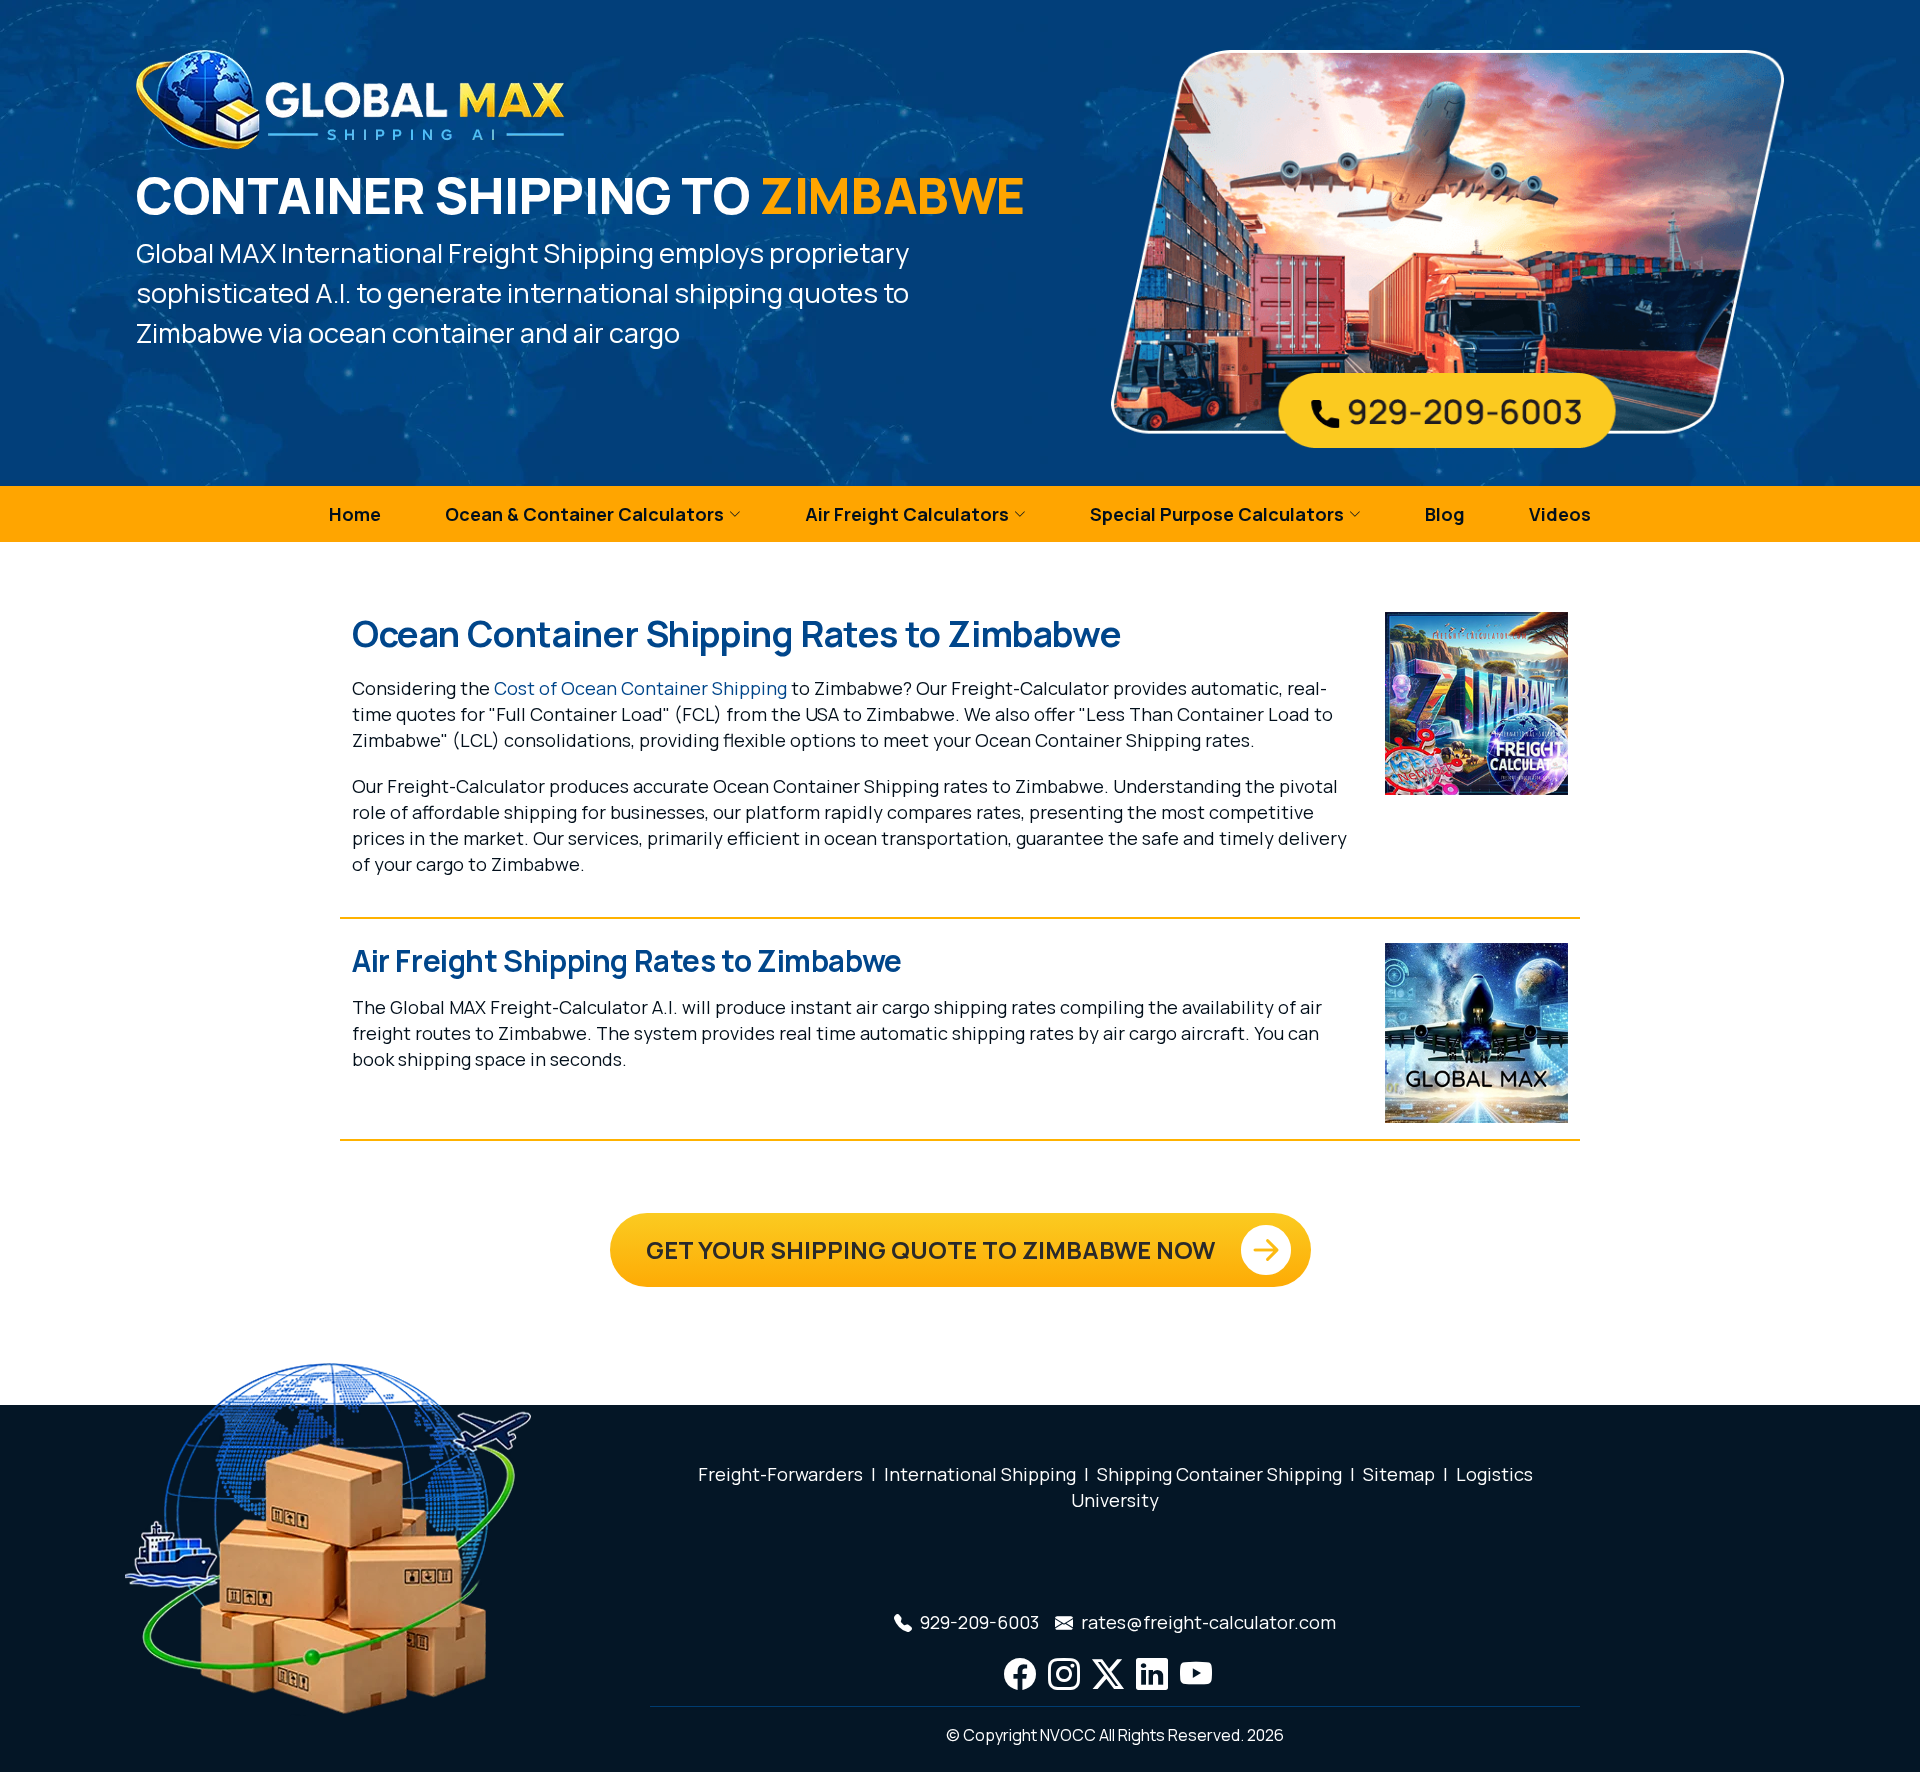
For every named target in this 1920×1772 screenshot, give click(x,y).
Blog (1445, 514)
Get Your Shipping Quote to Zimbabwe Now (930, 1249)
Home (355, 514)
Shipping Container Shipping (1219, 1474)
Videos (1560, 514)
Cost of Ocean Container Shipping (640, 688)
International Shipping (980, 1474)
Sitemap (1399, 1474)
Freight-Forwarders (780, 1474)
